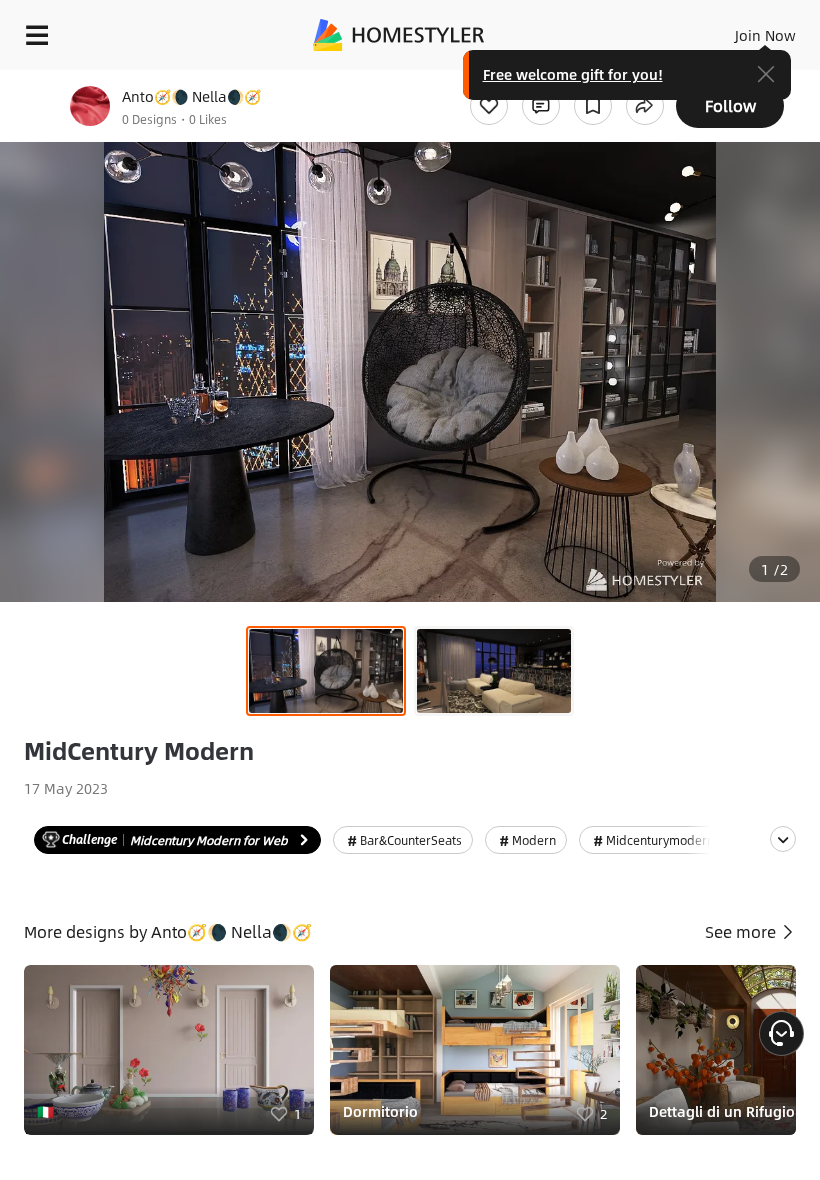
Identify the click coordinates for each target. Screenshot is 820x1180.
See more (742, 931)
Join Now (765, 35)
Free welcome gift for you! (573, 74)
